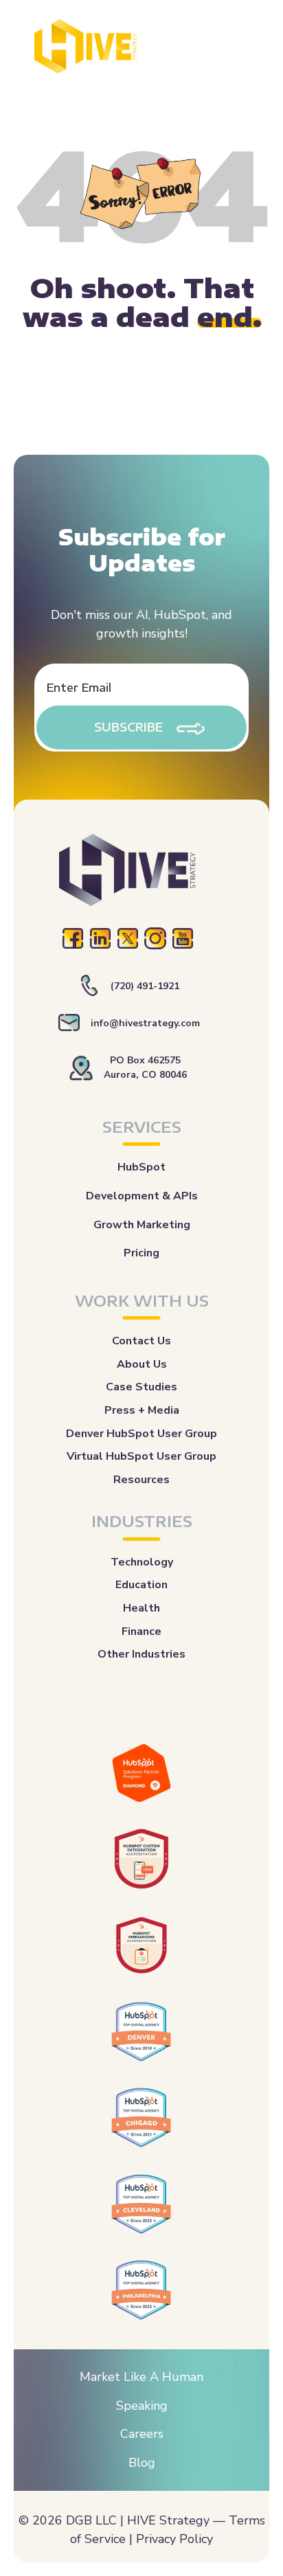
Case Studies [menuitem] (141, 1387)
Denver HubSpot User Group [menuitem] (141, 1434)
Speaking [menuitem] (142, 2406)
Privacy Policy (174, 2539)
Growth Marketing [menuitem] (142, 1225)
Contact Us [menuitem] (141, 1341)
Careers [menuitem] (142, 2434)
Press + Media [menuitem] (142, 1410)
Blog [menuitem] (142, 2463)
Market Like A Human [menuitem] (141, 2377)
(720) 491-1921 (145, 986)
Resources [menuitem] (141, 1480)
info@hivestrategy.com (145, 1023)
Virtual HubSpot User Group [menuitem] (141, 1456)
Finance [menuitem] (141, 1631)
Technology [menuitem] (142, 1562)
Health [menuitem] (141, 1608)
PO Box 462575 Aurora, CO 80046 (145, 1067)
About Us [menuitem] (142, 1364)
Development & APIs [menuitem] (142, 1196)
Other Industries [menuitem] (141, 1654)
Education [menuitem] (141, 1585)
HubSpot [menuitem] (141, 1167)
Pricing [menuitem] (141, 1253)
